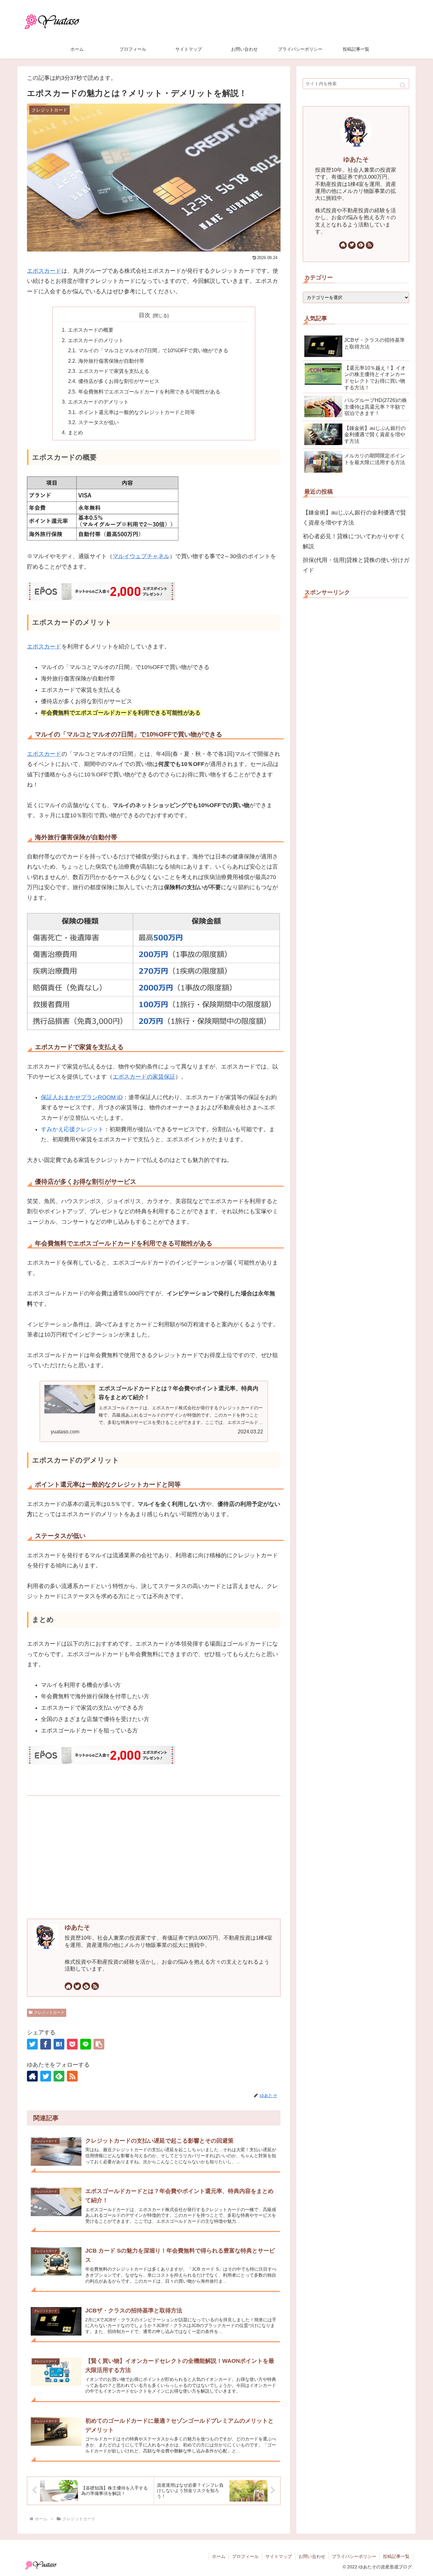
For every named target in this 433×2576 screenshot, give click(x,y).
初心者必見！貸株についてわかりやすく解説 (354, 541)
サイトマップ (279, 2556)
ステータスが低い (99, 422)
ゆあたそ (77, 1927)
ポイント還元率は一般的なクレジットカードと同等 (137, 412)
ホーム (219, 2556)
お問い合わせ (312, 2556)
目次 (145, 315)
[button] (99, 2044)
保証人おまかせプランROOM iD (82, 1097)
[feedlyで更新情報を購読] (86, 1986)
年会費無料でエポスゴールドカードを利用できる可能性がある (149, 392)
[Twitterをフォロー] (77, 1986)
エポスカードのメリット (96, 340)
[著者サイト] (68, 1986)
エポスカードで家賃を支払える (114, 371)
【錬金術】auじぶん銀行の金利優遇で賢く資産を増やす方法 (354, 518)
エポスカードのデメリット (98, 402)
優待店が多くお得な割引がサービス (119, 381)
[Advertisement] (154, 1857)
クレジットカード (49, 2012)
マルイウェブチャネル (141, 556)
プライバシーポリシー (354, 2556)
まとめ (75, 432)
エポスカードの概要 (91, 330)
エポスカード (44, 271)
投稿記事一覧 (396, 2556)
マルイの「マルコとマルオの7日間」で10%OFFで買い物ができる (153, 350)
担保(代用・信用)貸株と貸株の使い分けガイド (356, 565)
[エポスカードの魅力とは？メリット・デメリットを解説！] (59, 2044)
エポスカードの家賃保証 (144, 1077)
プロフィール (245, 2556)
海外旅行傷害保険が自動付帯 (111, 361)
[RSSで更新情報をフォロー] (95, 1986)
